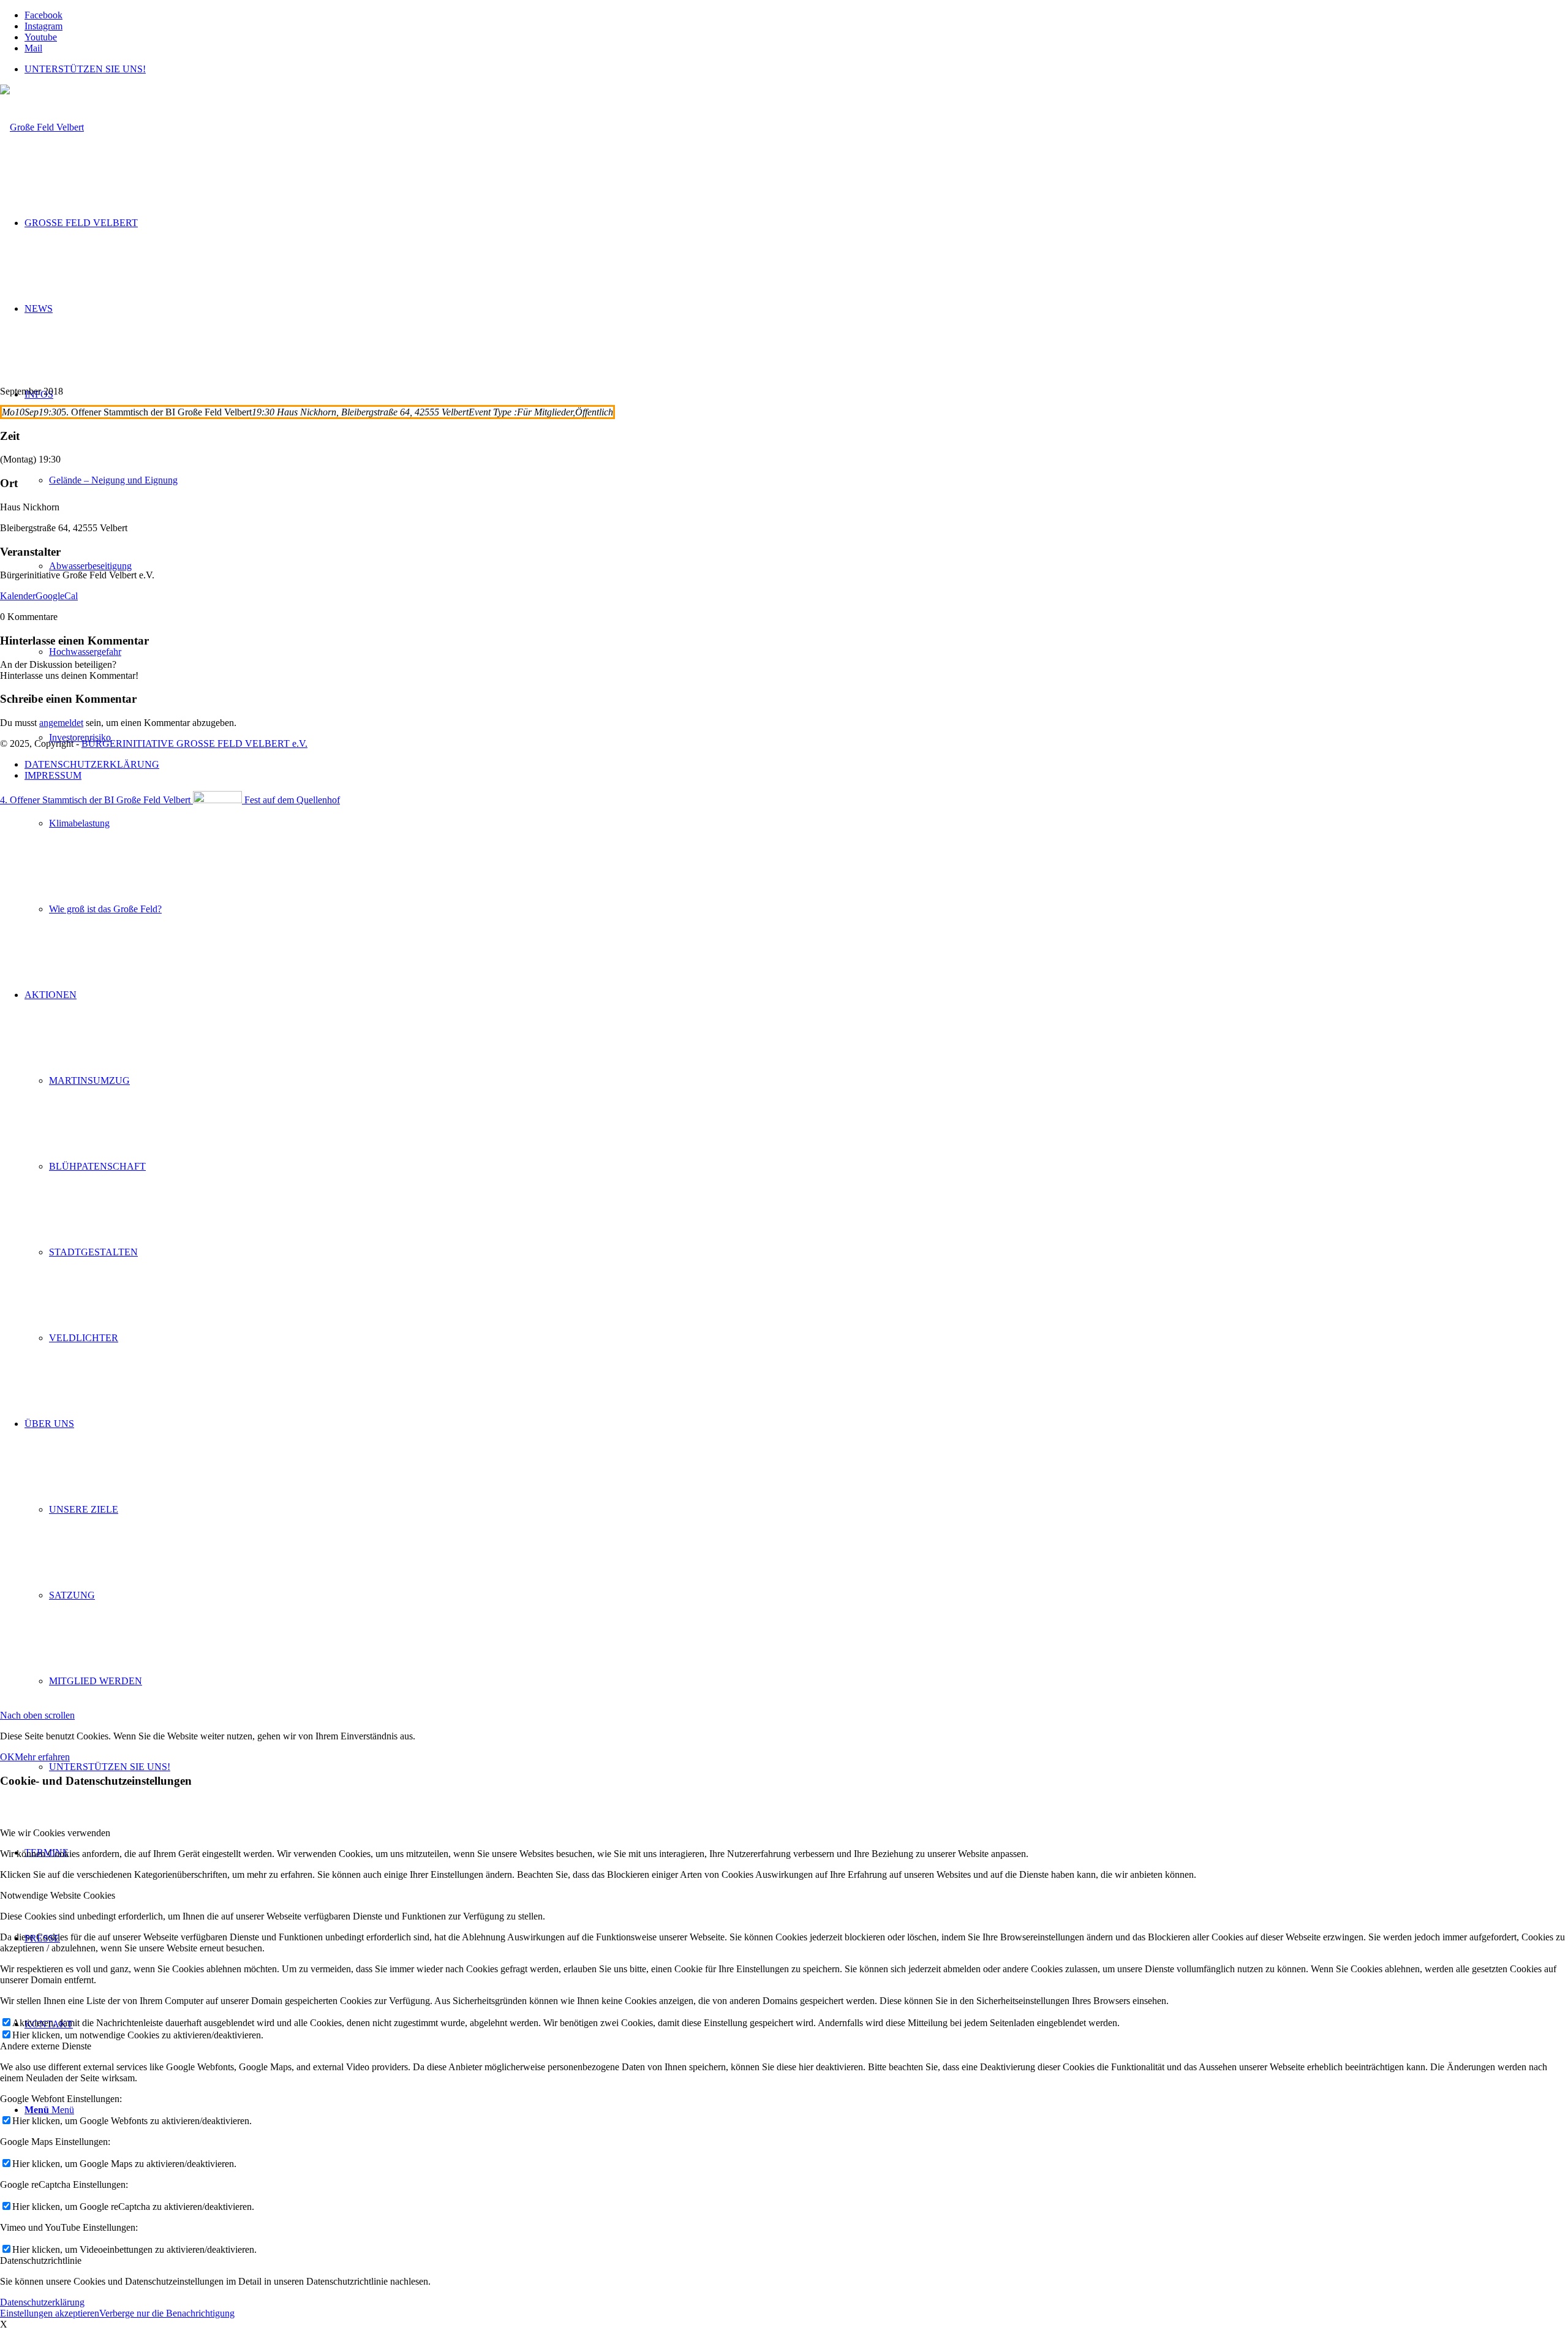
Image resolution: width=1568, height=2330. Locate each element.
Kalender (18, 596)
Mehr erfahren (42, 1757)
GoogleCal (57, 596)
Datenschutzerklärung (42, 2302)
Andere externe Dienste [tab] (46, 2046)
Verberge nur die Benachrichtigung (167, 2313)
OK (7, 1757)
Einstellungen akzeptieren (50, 2313)
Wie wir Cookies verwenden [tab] (55, 1833)
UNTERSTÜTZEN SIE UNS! (85, 69)
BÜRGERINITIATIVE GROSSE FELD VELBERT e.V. (194, 743)
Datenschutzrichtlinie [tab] (41, 2260)
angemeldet (61, 723)
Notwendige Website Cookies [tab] (58, 1895)
